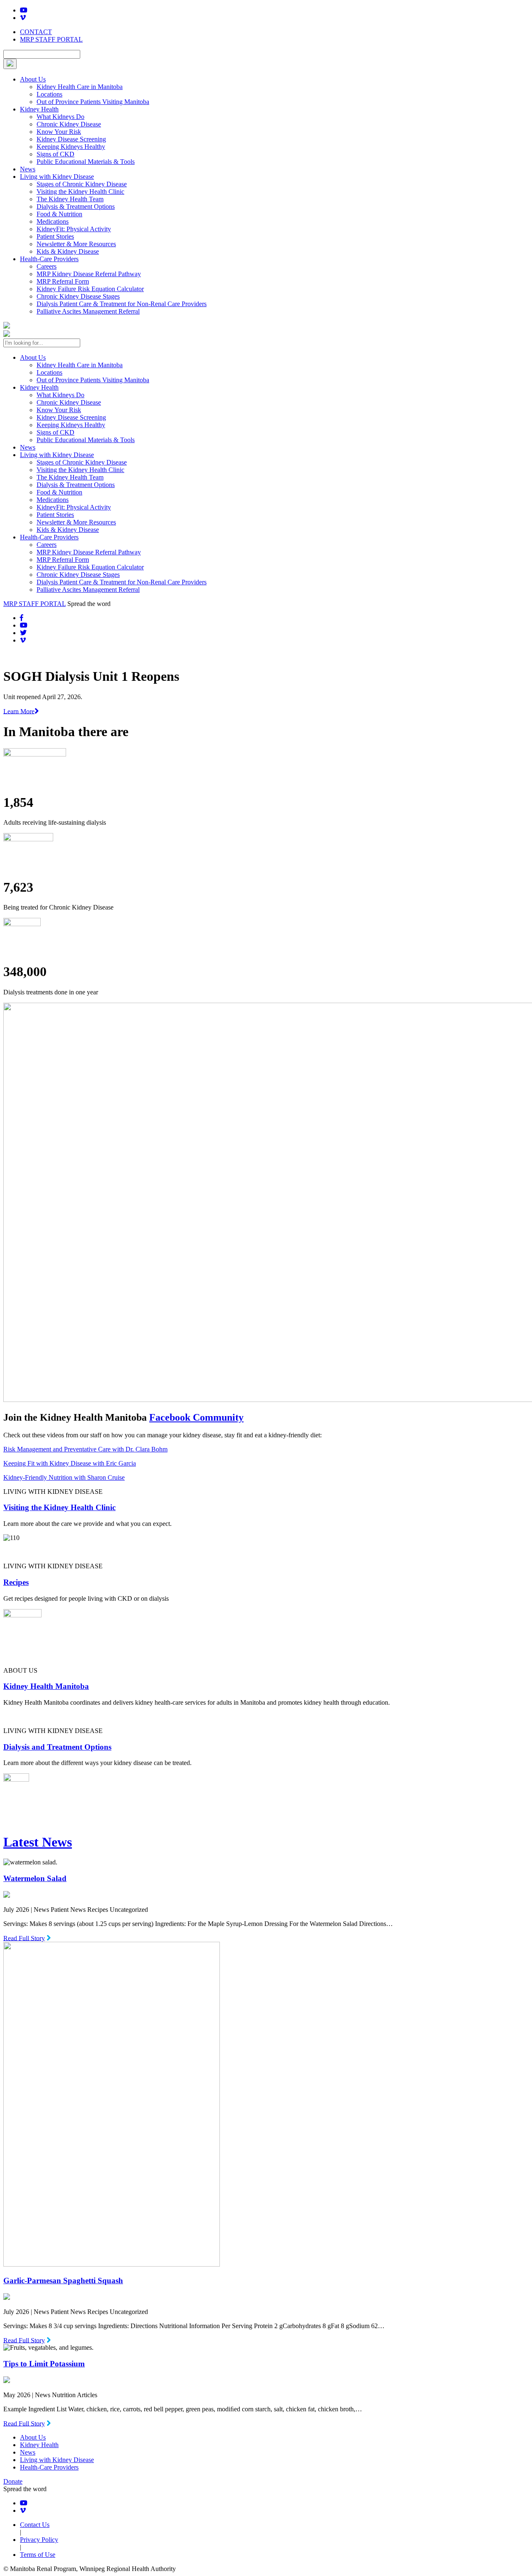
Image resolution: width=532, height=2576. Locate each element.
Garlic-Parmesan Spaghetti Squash (63, 2281)
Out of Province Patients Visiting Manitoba (93, 102)
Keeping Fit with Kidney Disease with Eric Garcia (70, 1463)
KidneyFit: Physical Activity (74, 229)
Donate (13, 2481)
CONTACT (36, 32)
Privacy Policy (39, 2540)
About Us (33, 79)
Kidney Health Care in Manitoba (80, 87)
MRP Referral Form (63, 281)
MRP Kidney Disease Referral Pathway (89, 274)
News (28, 169)
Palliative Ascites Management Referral (88, 311)
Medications (53, 221)
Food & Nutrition (59, 214)
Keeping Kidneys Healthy (71, 147)
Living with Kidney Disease (57, 177)
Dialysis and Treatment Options (57, 1747)
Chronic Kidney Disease (69, 124)
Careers (47, 266)
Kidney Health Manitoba (46, 1686)
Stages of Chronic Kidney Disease (82, 184)
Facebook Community (196, 1417)
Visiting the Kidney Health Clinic (80, 192)
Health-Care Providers (49, 259)
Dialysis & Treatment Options (76, 206)
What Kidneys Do (60, 117)
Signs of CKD (55, 154)
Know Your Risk (59, 132)
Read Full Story (24, 1938)
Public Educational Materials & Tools (86, 162)
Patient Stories (55, 236)
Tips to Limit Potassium (44, 2364)
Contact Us (35, 2525)
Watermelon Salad (35, 1878)
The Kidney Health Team (70, 199)
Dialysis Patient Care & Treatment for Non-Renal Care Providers (122, 304)
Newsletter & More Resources (76, 244)
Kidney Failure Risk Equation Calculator (90, 289)
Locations (49, 94)
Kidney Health (39, 109)
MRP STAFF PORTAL (51, 39)
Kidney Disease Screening (71, 139)
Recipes (16, 1582)
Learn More (19, 711)
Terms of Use (38, 2555)
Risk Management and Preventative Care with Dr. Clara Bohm (85, 1449)
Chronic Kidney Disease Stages (78, 296)
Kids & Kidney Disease (68, 251)
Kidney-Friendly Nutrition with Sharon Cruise (64, 1477)
